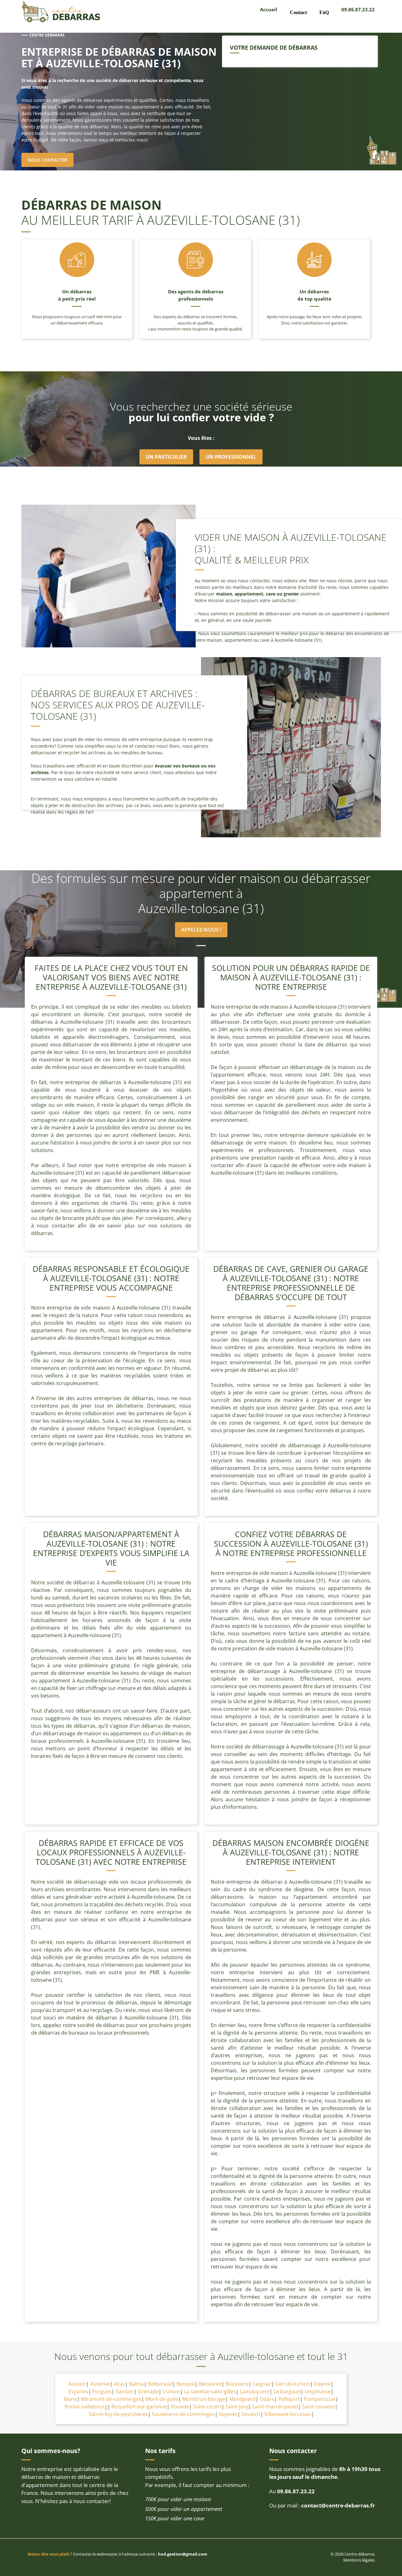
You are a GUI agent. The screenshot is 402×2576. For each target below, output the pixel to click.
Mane (70, 2399)
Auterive (100, 2384)
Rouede (180, 2407)
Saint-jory (237, 2407)
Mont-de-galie (162, 2399)
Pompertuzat (320, 2399)
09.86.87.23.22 (358, 9)
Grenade (148, 2391)
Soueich (251, 2414)
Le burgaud (287, 2391)
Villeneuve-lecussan (288, 2414)
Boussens (237, 2384)
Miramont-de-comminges (111, 2399)
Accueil (269, 9)
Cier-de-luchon (293, 2384)
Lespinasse (318, 2391)
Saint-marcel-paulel (275, 2407)
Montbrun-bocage (204, 2399)
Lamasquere (255, 2391)
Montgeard (242, 2399)
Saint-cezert (207, 2407)
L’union (171, 2391)
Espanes (78, 2391)
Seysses (228, 2414)
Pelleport (289, 2399)
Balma (136, 2384)
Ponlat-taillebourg (86, 2407)
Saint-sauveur (318, 2407)
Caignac (262, 2384)
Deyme (322, 2384)
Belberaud (160, 2384)
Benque (186, 2384)
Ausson (77, 2384)
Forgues (102, 2391)
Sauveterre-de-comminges (183, 2414)
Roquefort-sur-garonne (139, 2407)
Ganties (125, 2391)
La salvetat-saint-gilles (210, 2391)
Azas (120, 2384)
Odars (267, 2399)
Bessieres (210, 2384)
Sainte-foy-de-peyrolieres (118, 2414)
